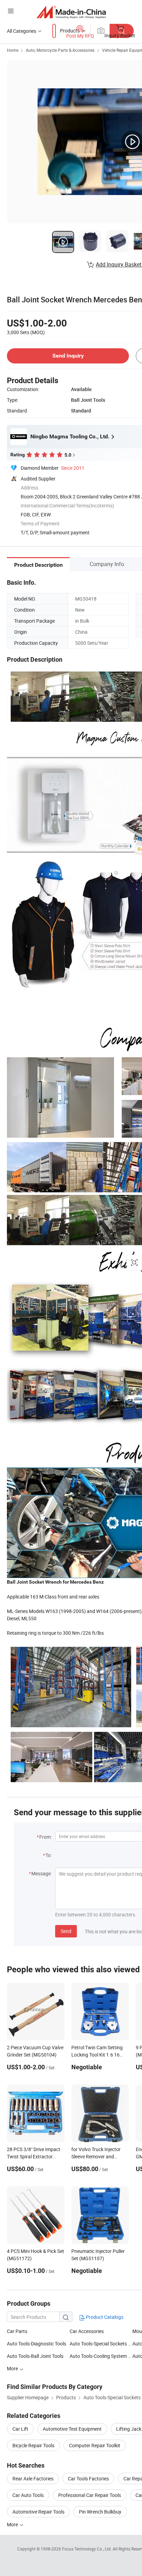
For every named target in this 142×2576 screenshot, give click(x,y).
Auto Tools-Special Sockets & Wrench (101, 2344)
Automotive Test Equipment (72, 2429)
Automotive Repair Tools (38, 2512)
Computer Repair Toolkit (95, 2445)
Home (13, 50)
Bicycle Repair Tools (33, 2445)
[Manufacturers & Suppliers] (71, 12)
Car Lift (20, 2429)
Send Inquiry (68, 356)
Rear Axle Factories (33, 2478)
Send (66, 1931)
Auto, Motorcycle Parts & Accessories (60, 50)
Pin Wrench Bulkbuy (100, 2512)
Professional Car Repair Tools (90, 2495)
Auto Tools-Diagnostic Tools (37, 2344)
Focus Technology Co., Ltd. (87, 2549)
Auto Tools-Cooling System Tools (101, 2356)
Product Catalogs (104, 2317)
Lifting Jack (129, 2429)
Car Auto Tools (28, 2495)
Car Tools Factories (88, 2478)
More (13, 2524)
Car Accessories (87, 2331)
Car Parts (17, 2331)
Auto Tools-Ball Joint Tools (35, 2356)
